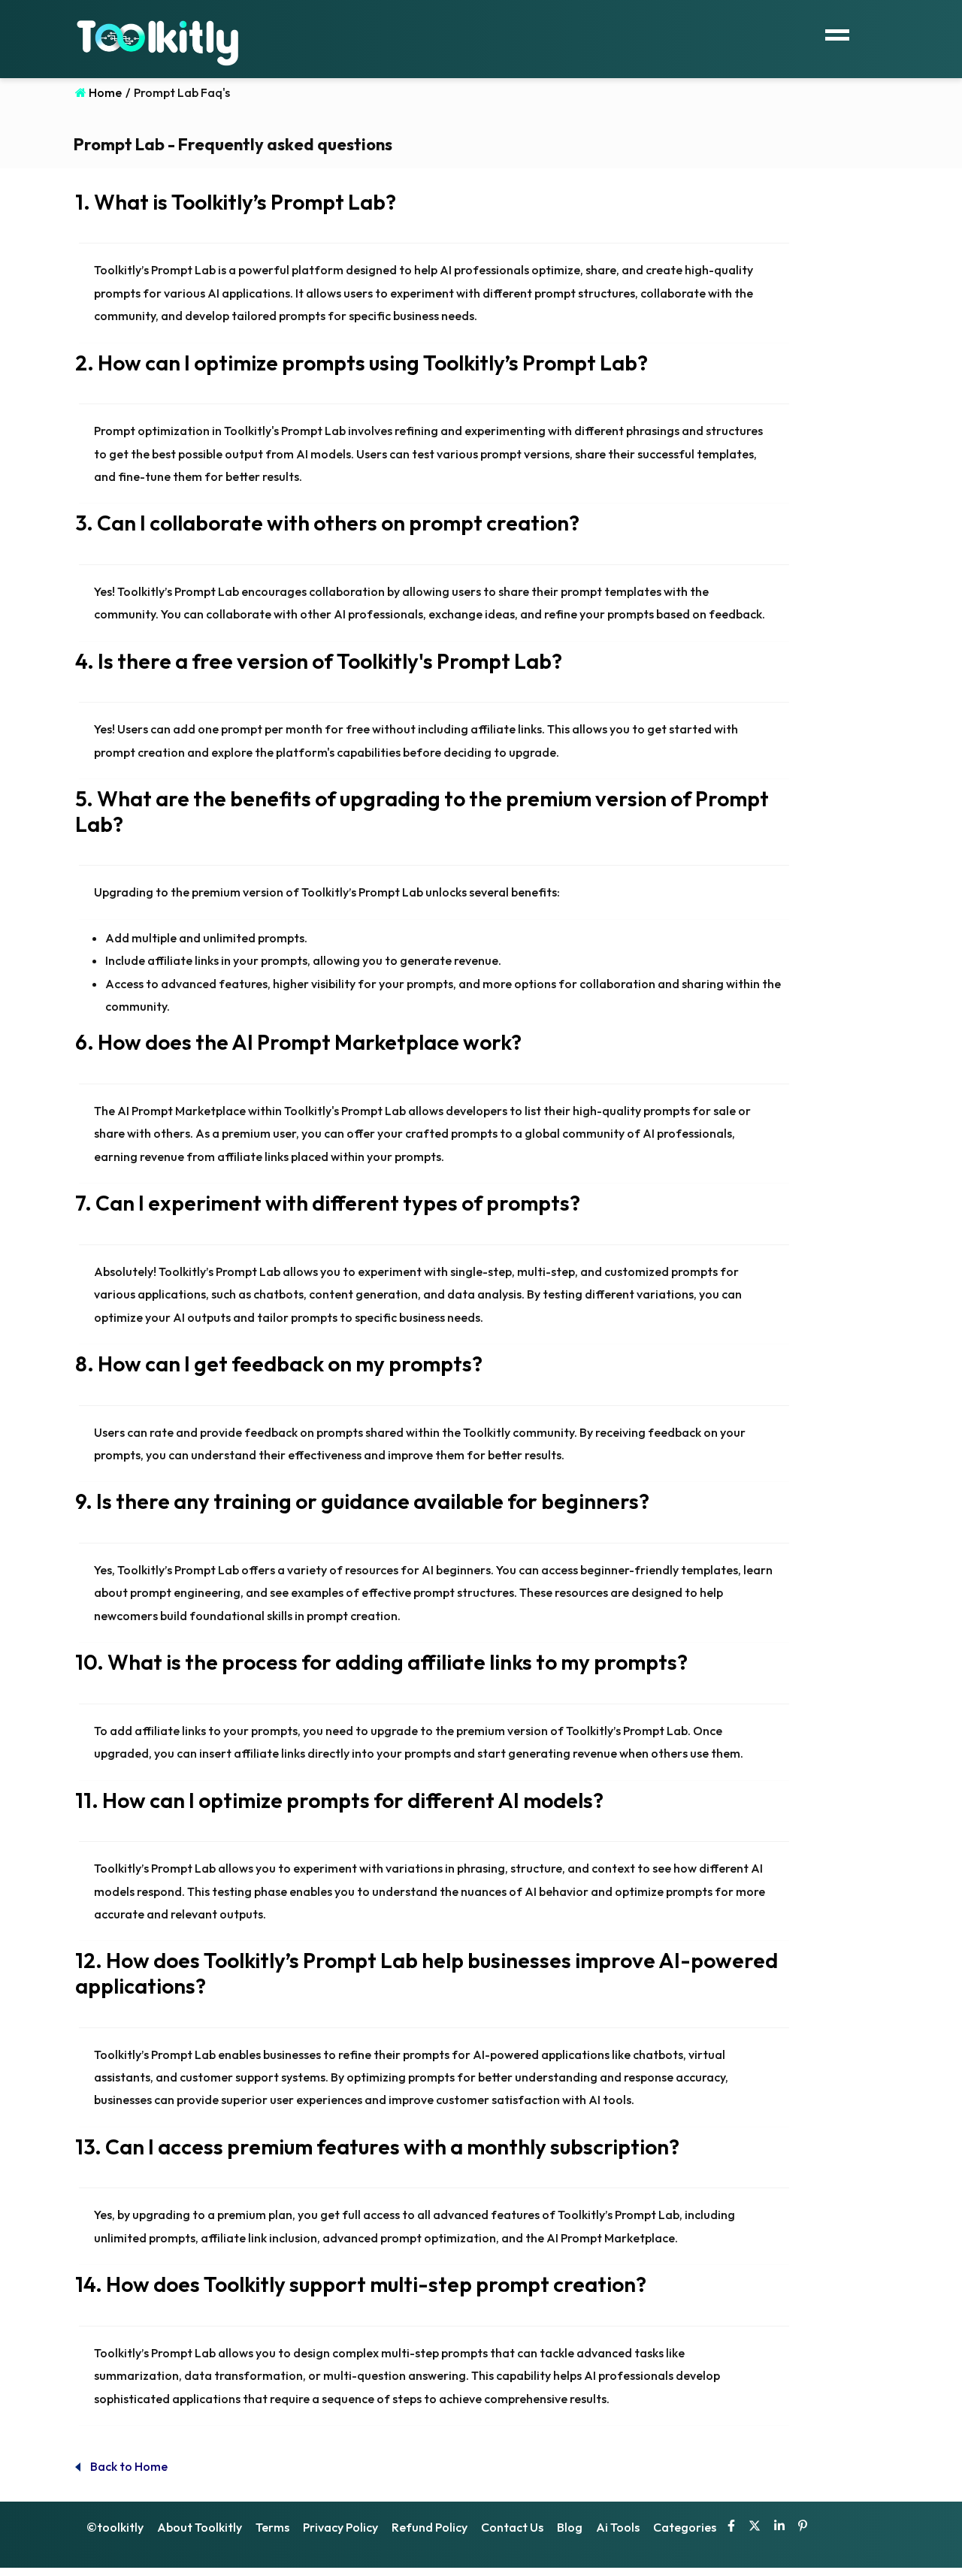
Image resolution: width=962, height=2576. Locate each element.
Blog (570, 2527)
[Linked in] (779, 2527)
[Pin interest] (803, 2527)
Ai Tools (618, 2527)
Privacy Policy (340, 2527)
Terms (272, 2527)
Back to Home (128, 2466)
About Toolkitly (200, 2527)
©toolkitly (115, 2527)
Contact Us (512, 2527)
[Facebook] (731, 2527)
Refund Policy (430, 2527)
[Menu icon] (837, 33)
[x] (755, 2527)
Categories (685, 2527)
